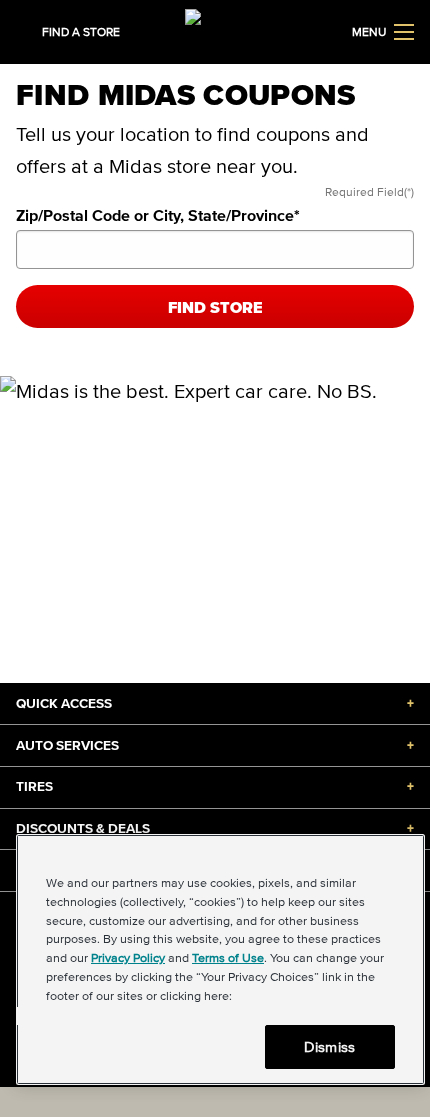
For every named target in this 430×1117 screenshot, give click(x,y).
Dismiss (329, 1046)
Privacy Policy (128, 957)
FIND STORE (215, 307)
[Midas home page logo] (215, 30)
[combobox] (215, 249)
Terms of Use (228, 957)
